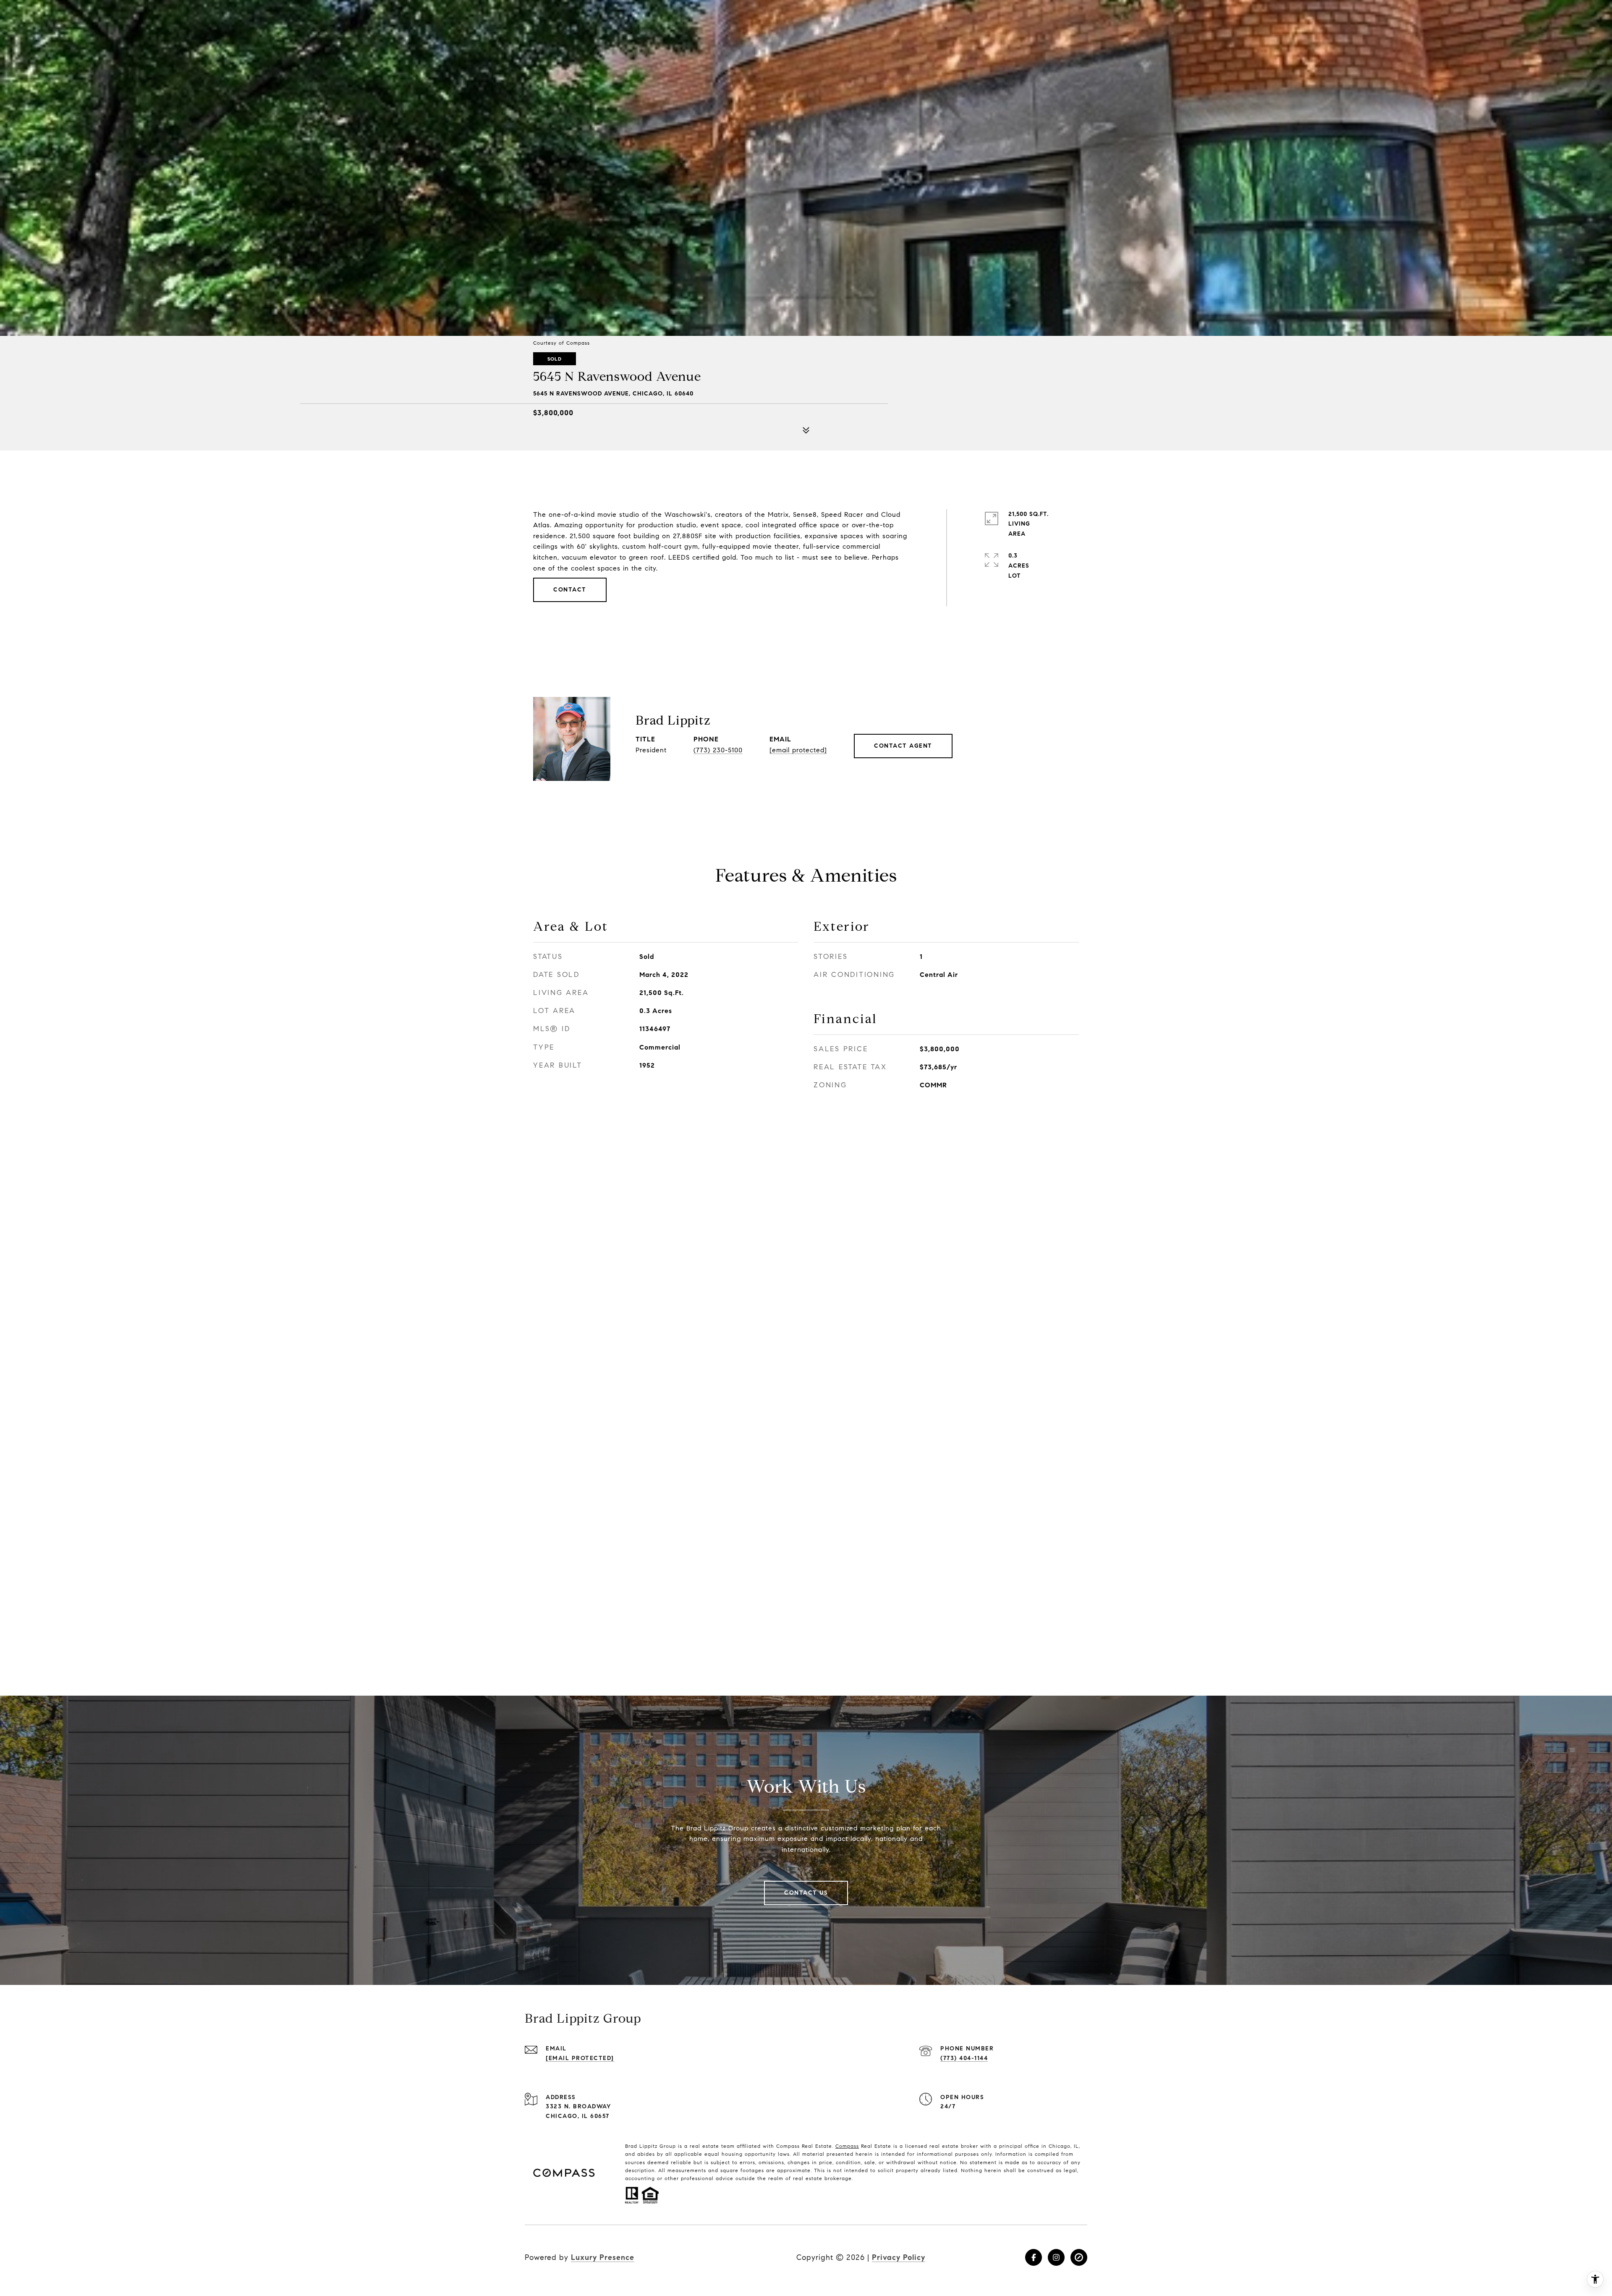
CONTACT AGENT (903, 746)
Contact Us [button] (806, 1893)
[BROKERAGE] (1079, 2257)
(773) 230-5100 (718, 750)
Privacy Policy (899, 2257)
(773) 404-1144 (964, 2058)
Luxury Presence (603, 2257)
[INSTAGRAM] (1056, 2257)
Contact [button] (570, 590)
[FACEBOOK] (1034, 2257)
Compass (847, 2146)
